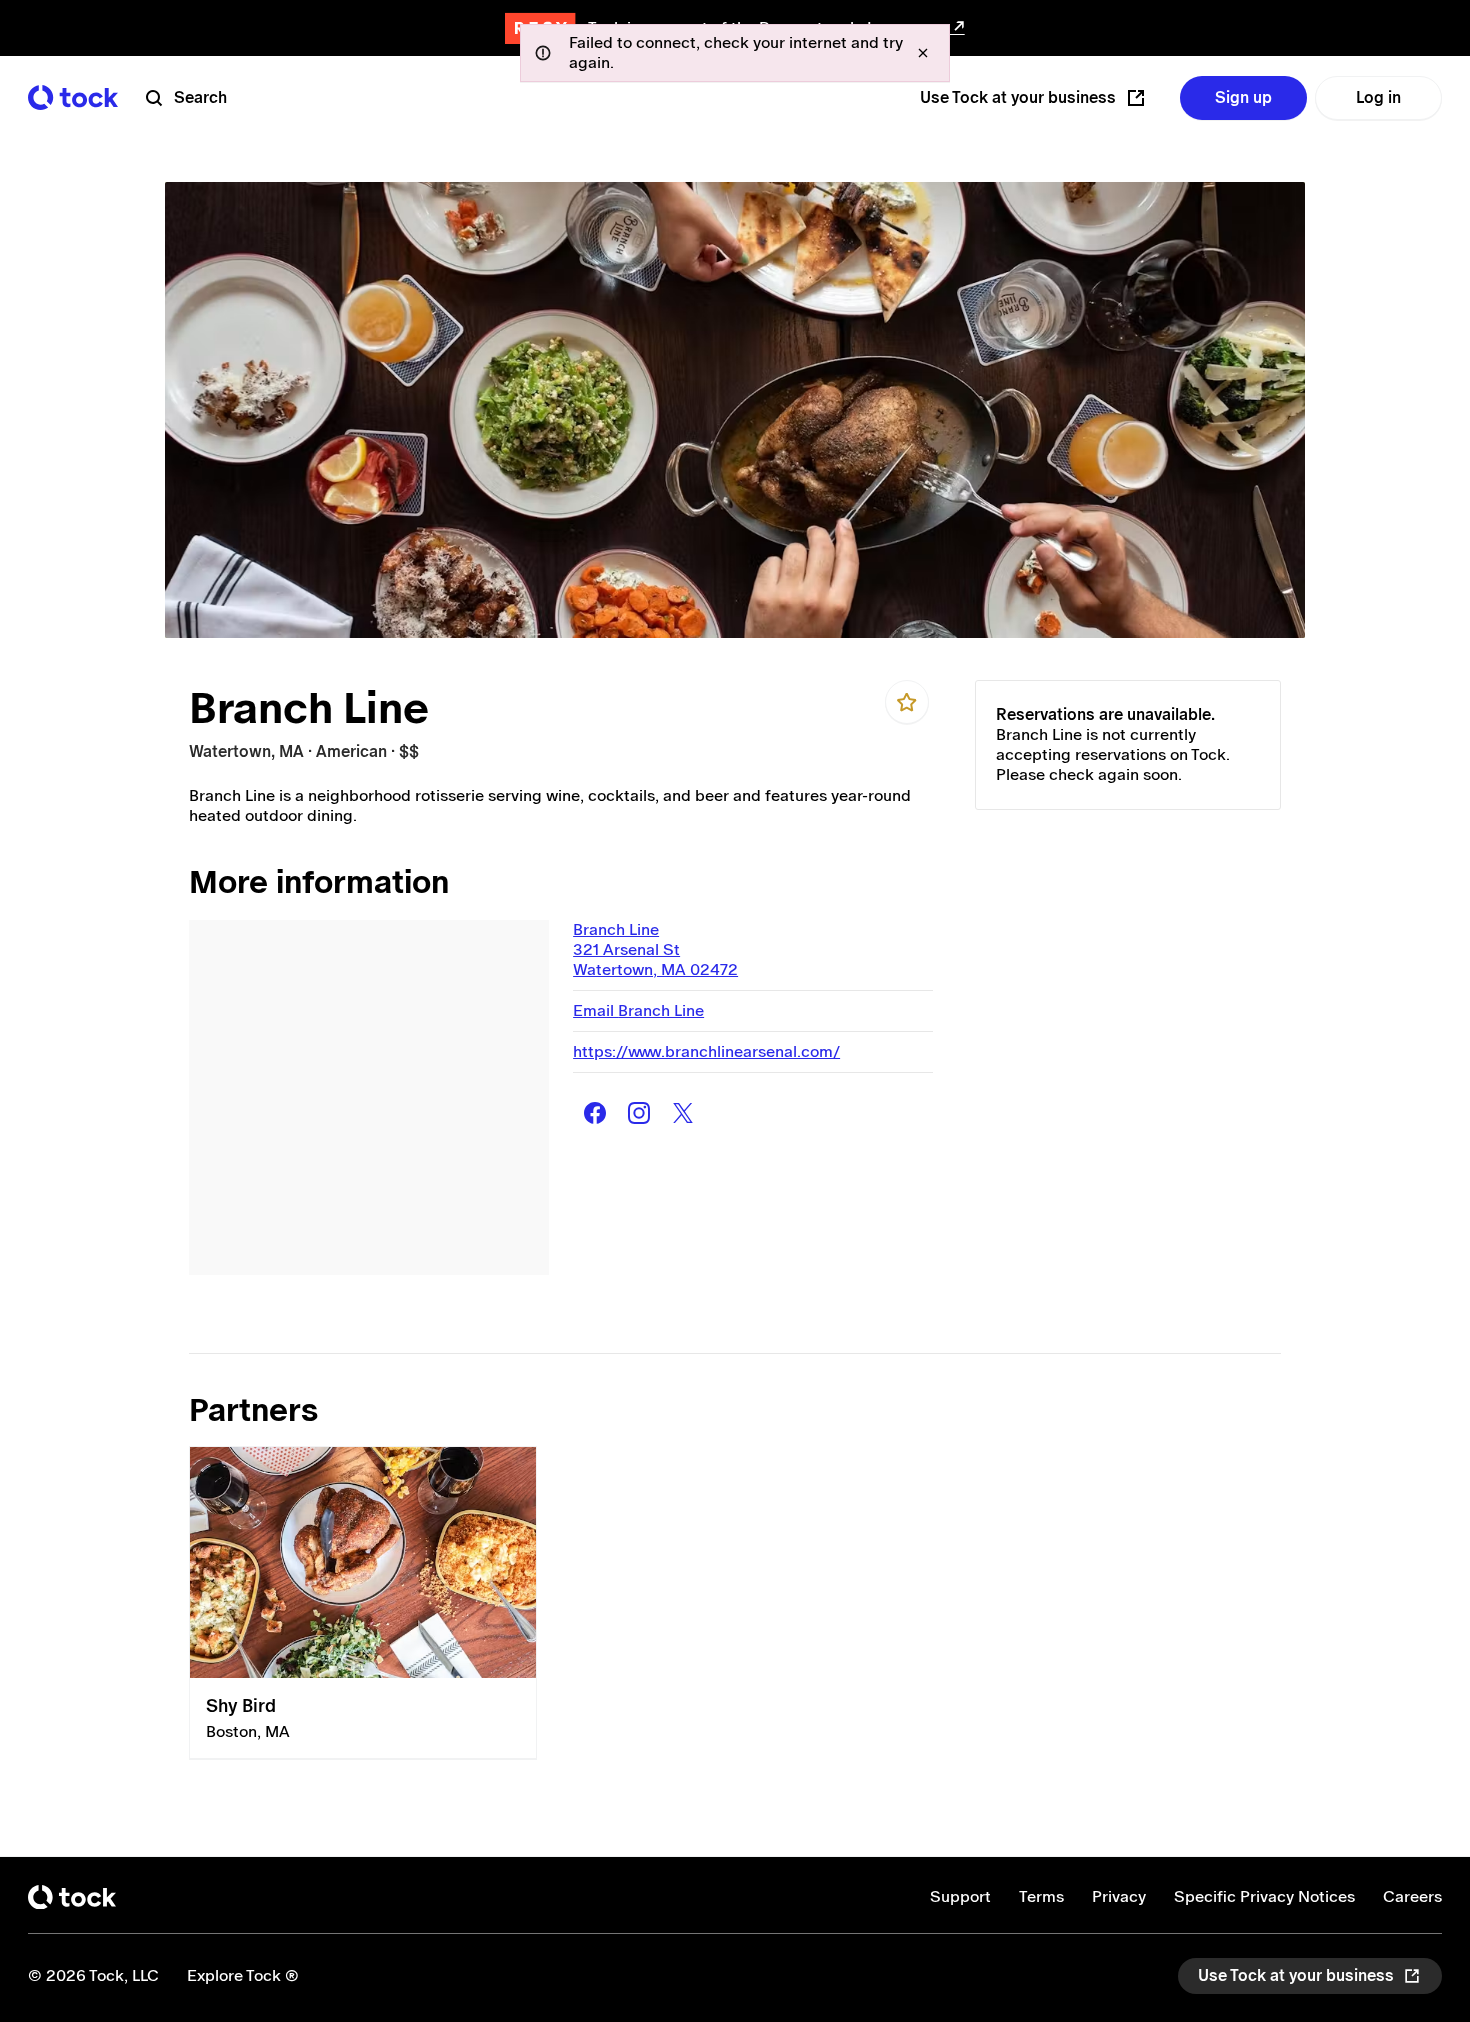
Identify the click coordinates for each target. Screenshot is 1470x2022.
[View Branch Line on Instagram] (639, 1113)
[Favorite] (907, 702)
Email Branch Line (638, 1010)
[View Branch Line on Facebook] (595, 1113)
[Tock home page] (73, 97)
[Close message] (923, 53)
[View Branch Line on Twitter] (683, 1113)
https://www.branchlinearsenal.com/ (706, 1051)
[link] (363, 1603)
